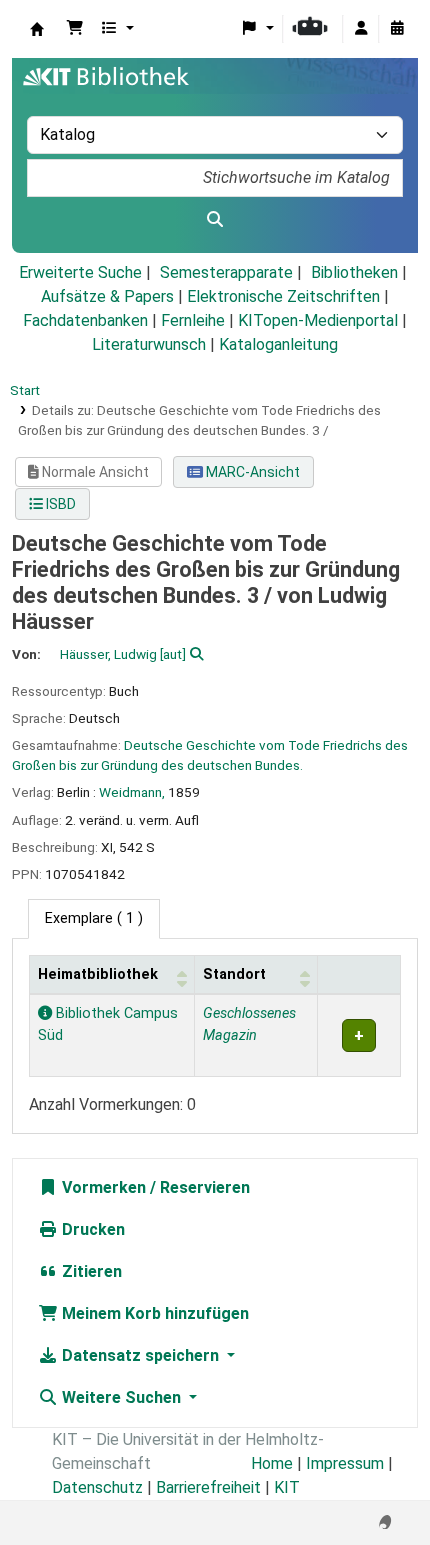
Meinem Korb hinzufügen (153, 1313)
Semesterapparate (226, 272)
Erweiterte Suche (80, 272)
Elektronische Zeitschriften (283, 296)
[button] (75, 29)
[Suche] (215, 220)
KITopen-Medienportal (318, 320)
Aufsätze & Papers (107, 296)
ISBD (59, 504)
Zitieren (90, 1271)
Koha (37, 29)
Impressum (345, 1463)
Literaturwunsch (149, 344)
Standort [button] (234, 974)
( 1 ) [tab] (94, 918)
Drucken (91, 1229)
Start (25, 390)
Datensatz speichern (140, 1355)
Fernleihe (193, 320)
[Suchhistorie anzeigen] (397, 29)
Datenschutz (97, 1487)
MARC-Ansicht (251, 472)
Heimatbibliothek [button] (98, 974)
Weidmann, (132, 792)
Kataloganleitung (278, 344)
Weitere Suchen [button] (121, 1397)
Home (272, 1463)
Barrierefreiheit (208, 1487)
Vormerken (102, 1187)
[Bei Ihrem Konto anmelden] (361, 29)
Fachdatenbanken (85, 320)
